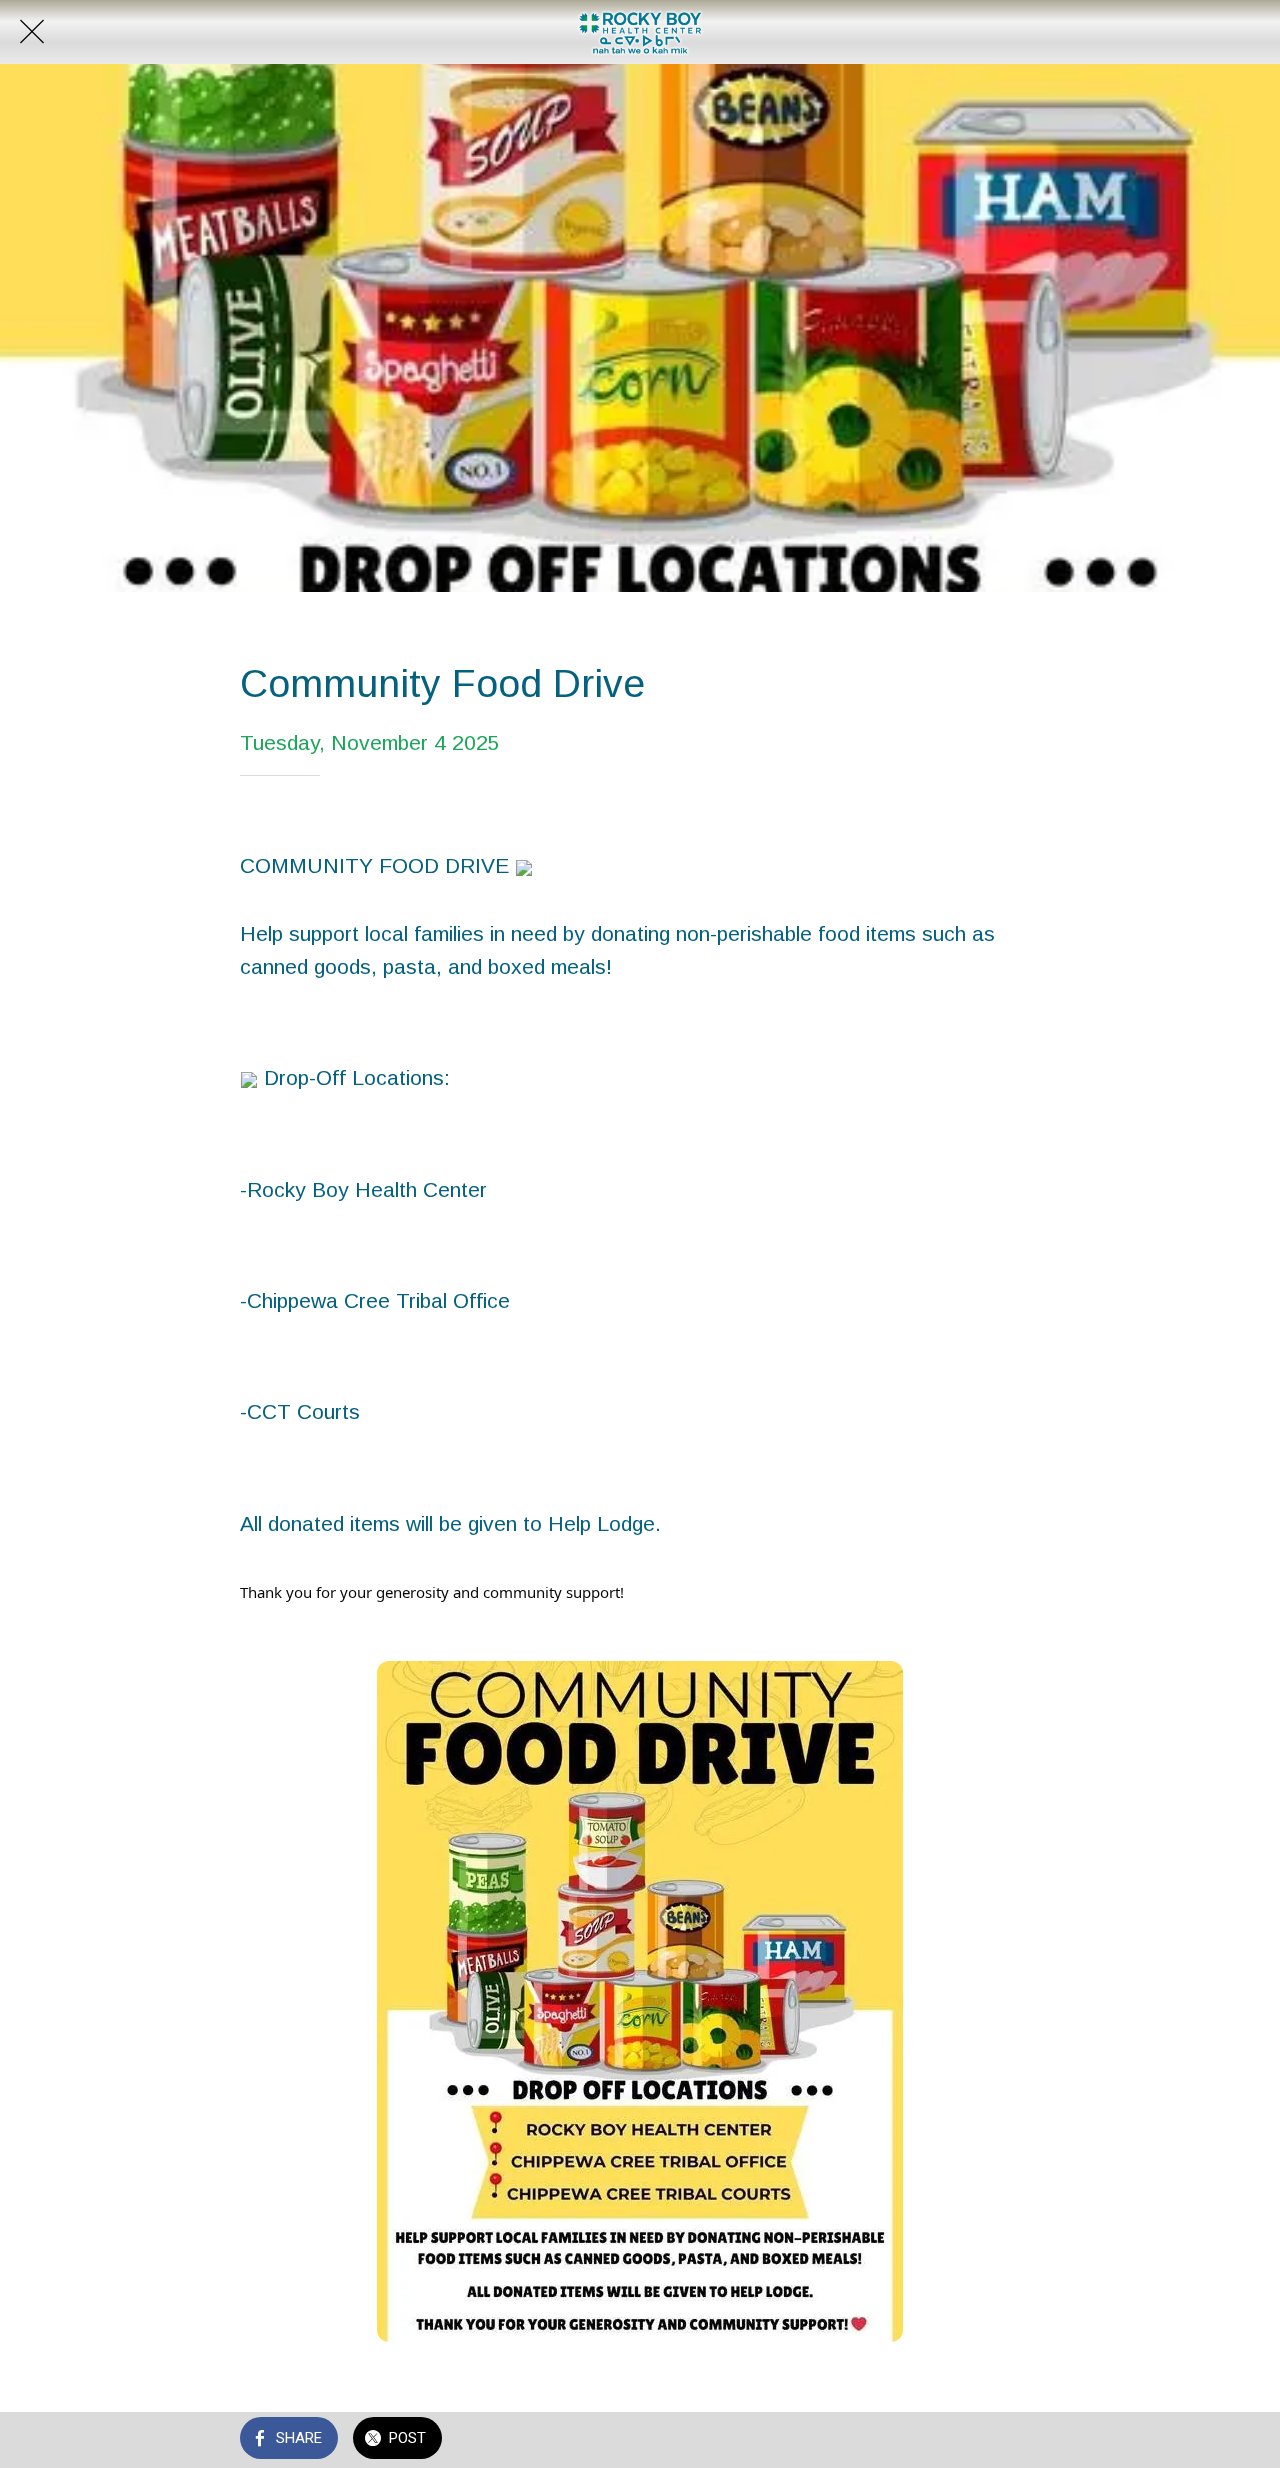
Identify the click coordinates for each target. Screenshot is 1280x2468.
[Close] (32, 32)
